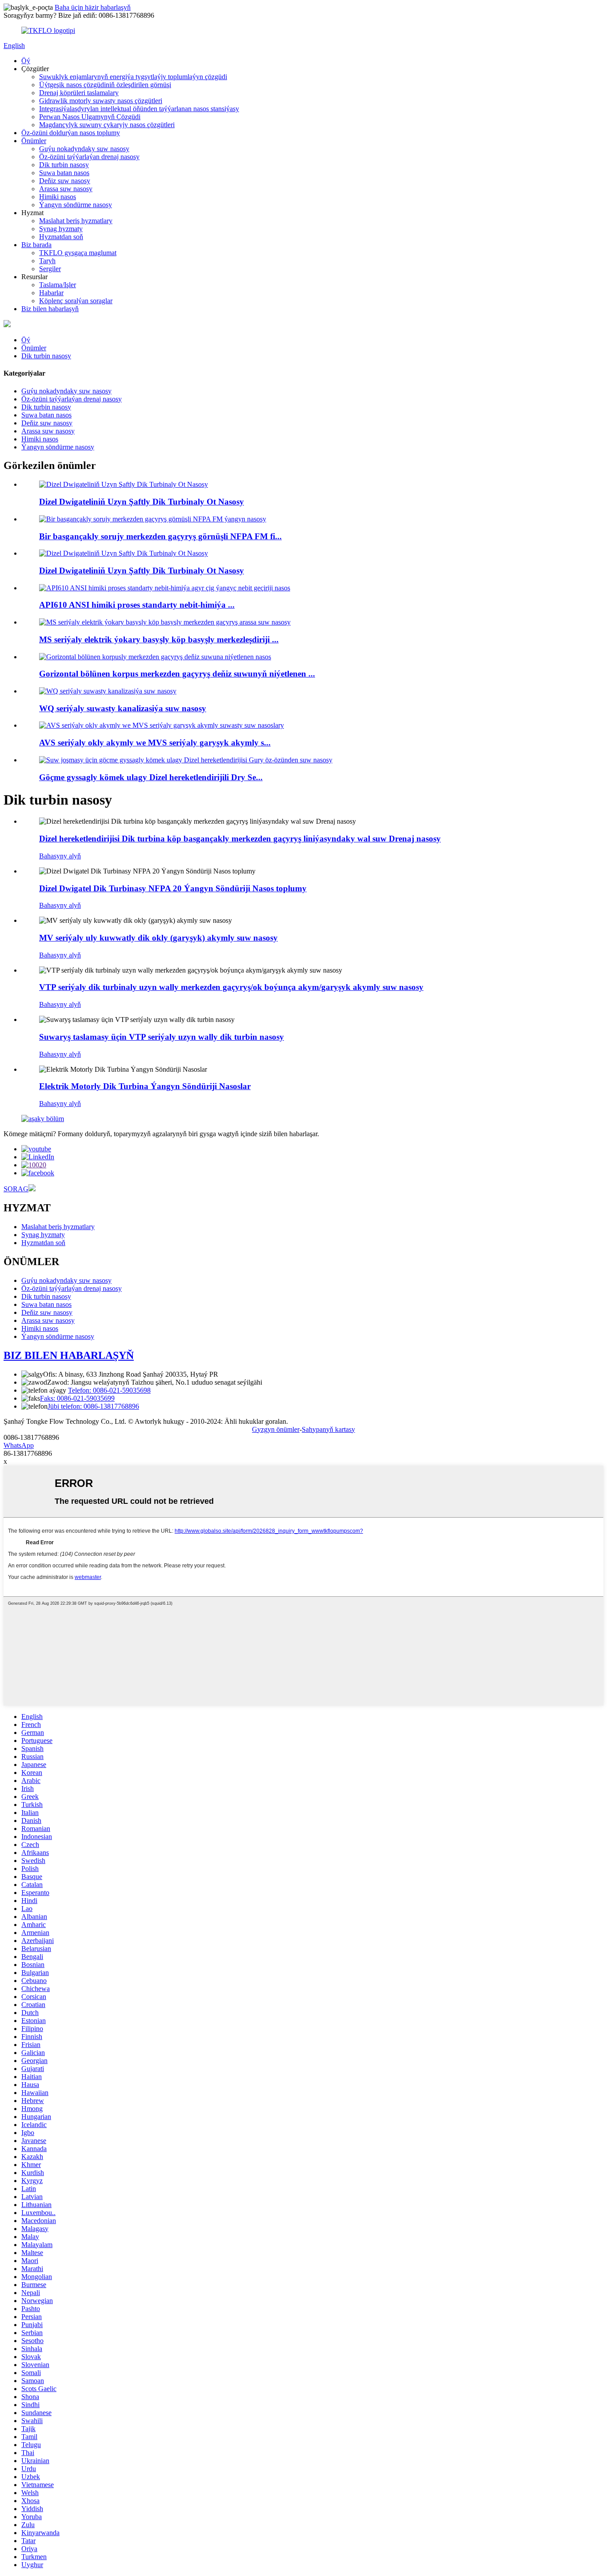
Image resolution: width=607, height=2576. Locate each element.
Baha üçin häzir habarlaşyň (93, 7)
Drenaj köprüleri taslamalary (79, 93)
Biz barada (36, 245)
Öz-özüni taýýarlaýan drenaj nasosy (89, 157)
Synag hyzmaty (61, 229)
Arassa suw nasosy (66, 189)
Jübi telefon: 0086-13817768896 (93, 1406)
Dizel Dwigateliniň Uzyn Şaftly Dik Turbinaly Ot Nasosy (142, 502)
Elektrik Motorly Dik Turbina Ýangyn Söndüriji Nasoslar (145, 1086)
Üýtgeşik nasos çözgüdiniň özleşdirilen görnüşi (105, 85)
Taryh (47, 261)
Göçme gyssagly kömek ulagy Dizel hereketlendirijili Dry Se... (151, 777)
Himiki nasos (58, 197)
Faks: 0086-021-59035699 (77, 1398)
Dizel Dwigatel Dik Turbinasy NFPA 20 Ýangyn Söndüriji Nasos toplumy (173, 888)
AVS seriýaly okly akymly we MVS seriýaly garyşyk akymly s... (155, 743)
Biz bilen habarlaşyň (50, 309)
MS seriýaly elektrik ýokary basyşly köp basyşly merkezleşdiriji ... (159, 639)
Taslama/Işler (58, 285)
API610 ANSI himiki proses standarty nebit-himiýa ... (137, 605)
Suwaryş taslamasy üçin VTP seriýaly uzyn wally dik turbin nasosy (162, 1037)
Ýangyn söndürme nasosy (76, 205)
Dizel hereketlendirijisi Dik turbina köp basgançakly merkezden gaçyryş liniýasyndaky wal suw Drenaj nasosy (240, 839)
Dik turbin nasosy (64, 165)
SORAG (16, 1189)
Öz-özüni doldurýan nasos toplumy (71, 133)
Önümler (34, 141)
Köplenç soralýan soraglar (76, 301)
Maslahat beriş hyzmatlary (76, 221)
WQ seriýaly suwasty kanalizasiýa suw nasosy (123, 708)
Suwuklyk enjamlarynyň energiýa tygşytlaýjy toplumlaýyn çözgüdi (133, 77)
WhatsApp (19, 1445)
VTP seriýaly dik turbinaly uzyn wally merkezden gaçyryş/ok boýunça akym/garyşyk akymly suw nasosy (231, 987)
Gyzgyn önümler (276, 1429)
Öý (26, 61)
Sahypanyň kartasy (328, 1429)
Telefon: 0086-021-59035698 (109, 1390)
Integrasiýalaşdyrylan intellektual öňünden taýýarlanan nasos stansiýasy (139, 109)
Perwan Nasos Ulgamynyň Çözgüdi (90, 117)
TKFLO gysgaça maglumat (78, 253)
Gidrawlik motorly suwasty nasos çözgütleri (101, 101)
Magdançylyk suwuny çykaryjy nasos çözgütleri (107, 125)
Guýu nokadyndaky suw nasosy (84, 149)
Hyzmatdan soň (61, 237)
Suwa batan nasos (64, 173)
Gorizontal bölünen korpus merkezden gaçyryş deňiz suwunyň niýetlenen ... (177, 674)
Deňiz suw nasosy (65, 181)
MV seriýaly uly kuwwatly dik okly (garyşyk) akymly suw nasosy (158, 938)
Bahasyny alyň (60, 856)
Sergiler (50, 269)
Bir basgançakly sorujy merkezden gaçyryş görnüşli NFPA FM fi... (160, 536)
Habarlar (51, 293)
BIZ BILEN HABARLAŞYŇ (69, 1355)
